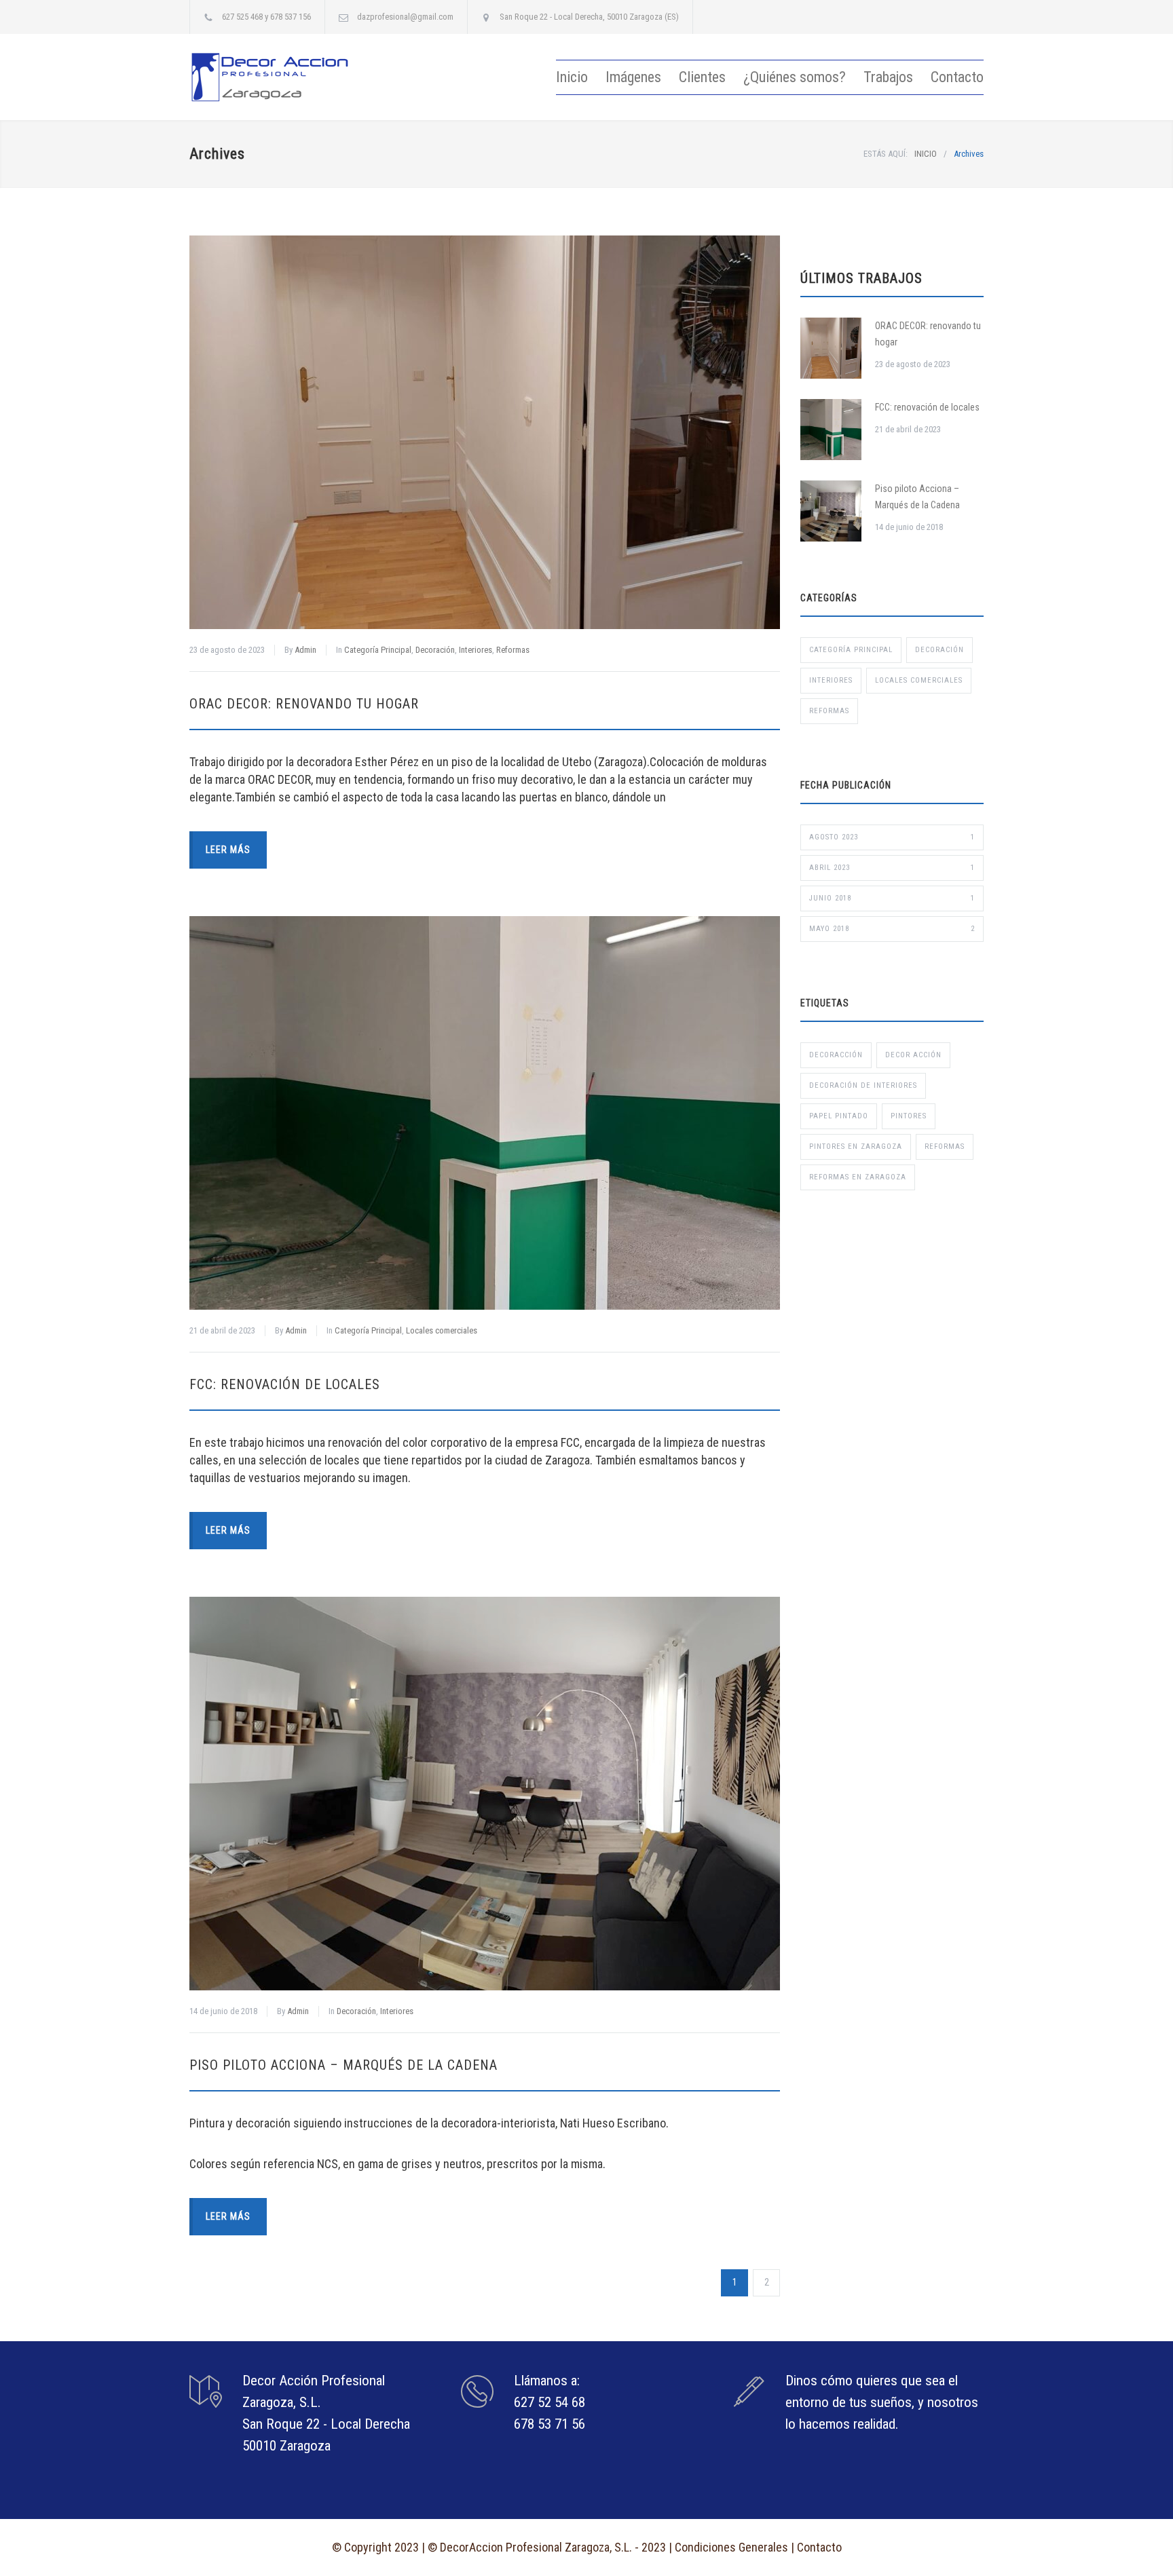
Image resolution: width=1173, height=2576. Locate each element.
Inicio (572, 77)
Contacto (957, 77)
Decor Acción (913, 1055)
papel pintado (839, 1116)
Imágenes (633, 77)
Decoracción (836, 1055)
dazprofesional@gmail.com (405, 17)
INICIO (926, 154)
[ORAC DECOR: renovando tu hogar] (485, 432)
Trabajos (888, 77)
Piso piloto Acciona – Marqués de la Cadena (343, 2065)
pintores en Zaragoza (856, 1147)
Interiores (476, 650)
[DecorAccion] (315, 77)
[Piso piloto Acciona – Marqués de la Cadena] (485, 1794)
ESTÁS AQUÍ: (886, 154)
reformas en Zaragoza (858, 1177)
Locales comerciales (442, 1330)
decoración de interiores (863, 1085)
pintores (909, 1116)
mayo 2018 (892, 929)
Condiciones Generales (731, 2547)
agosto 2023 (892, 837)
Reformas (513, 650)
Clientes (702, 77)
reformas (945, 1147)
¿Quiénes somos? (795, 77)
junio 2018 (892, 898)
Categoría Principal (378, 650)
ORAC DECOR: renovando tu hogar (304, 704)
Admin (305, 650)
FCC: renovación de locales (285, 1384)
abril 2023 (892, 868)
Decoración (435, 650)
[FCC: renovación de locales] (485, 1113)
